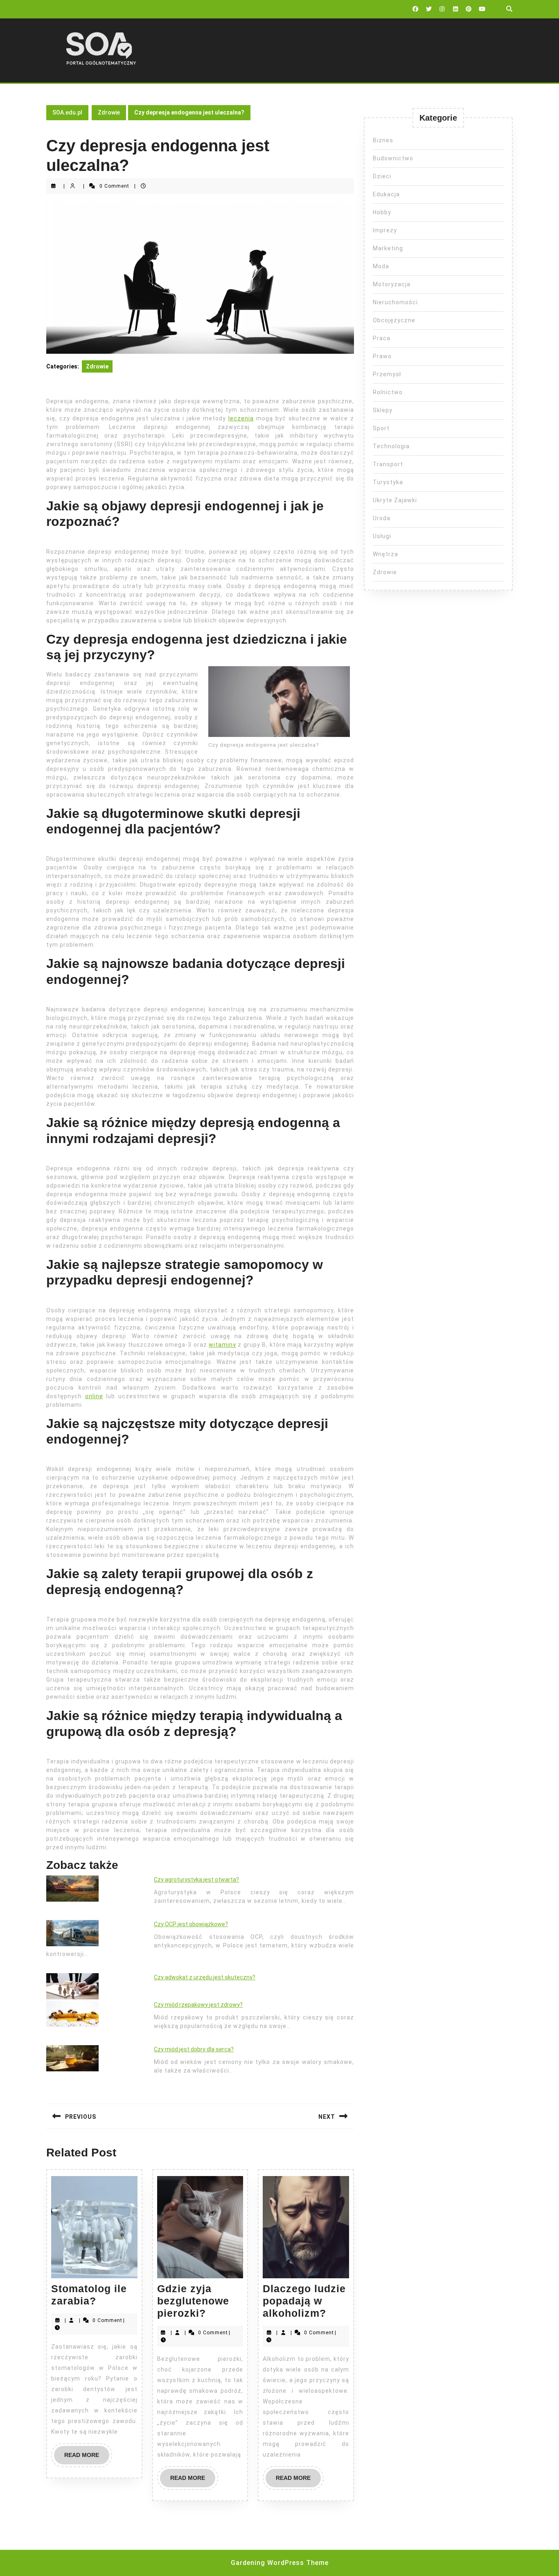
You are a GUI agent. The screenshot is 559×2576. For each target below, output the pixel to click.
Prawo (382, 356)
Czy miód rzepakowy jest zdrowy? (198, 2005)
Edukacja (386, 194)
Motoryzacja (392, 284)
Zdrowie (109, 112)
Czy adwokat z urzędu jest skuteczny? (205, 1977)
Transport (388, 464)
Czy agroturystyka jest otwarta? (196, 1880)
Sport (381, 428)
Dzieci (382, 176)
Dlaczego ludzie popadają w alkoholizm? (304, 2301)
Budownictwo (393, 158)
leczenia (241, 418)
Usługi (382, 536)
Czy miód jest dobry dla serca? (194, 2049)
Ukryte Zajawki (395, 500)
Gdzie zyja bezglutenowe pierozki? (193, 2301)
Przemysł (387, 374)
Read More (87, 2458)
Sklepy (383, 410)
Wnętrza (385, 554)
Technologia (391, 446)
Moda (381, 266)
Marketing (388, 248)
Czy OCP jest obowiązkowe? (191, 1924)
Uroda (382, 518)
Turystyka (388, 482)
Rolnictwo (388, 392)
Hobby (382, 212)
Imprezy (385, 230)
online (94, 1396)
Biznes (383, 140)
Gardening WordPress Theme (280, 2563)
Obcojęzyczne (394, 320)
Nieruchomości (395, 302)
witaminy (222, 1345)
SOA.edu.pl (67, 112)
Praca (382, 338)
